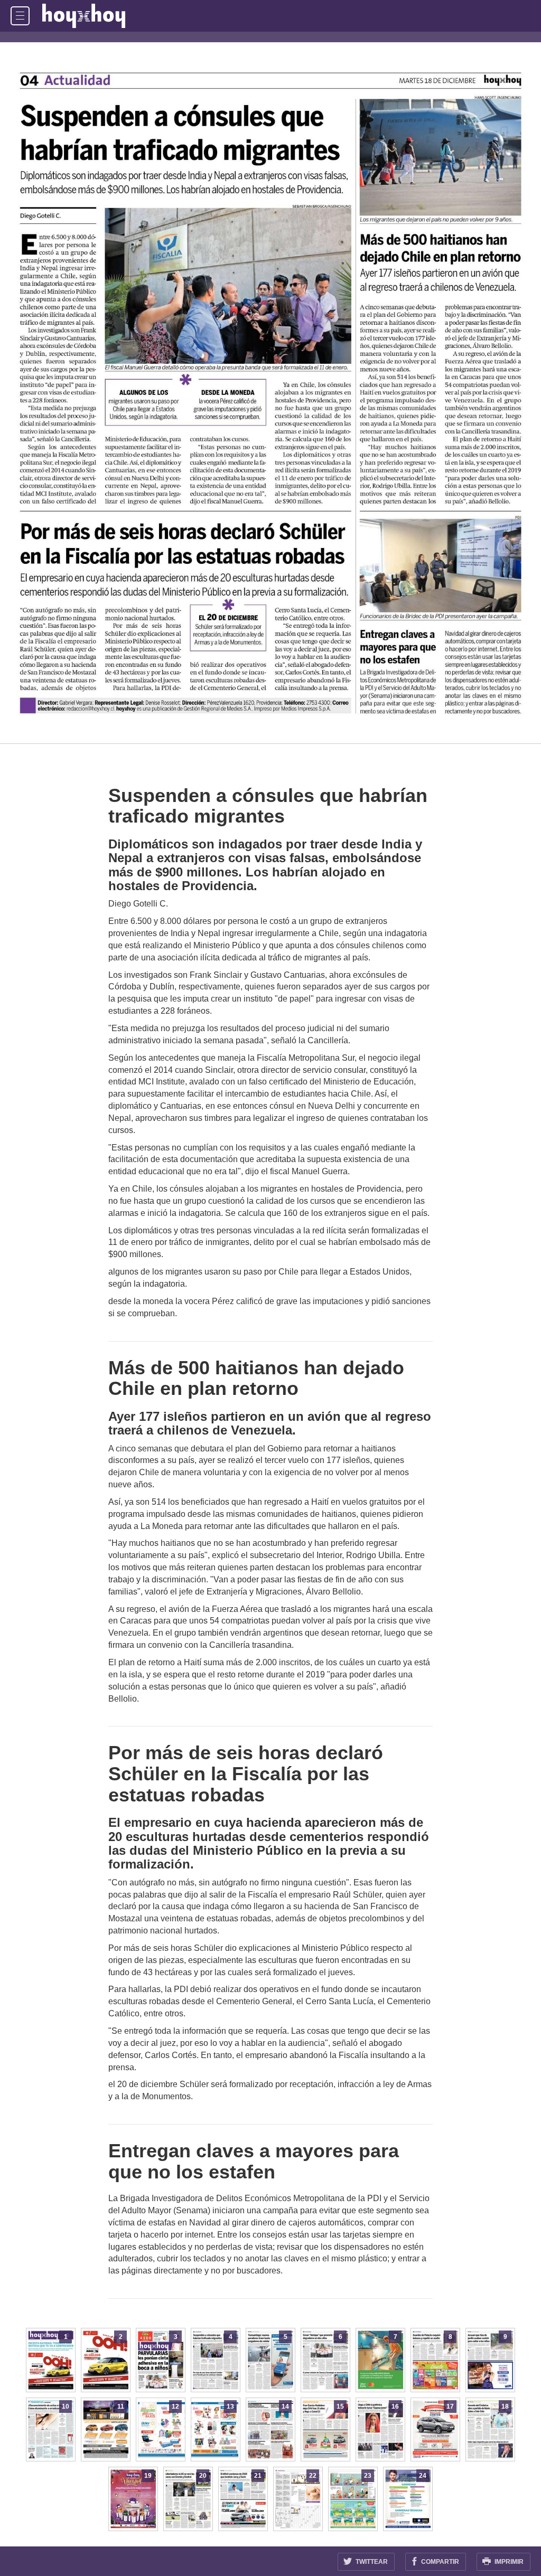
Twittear (371, 2562)
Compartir (439, 2562)
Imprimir (508, 2562)
